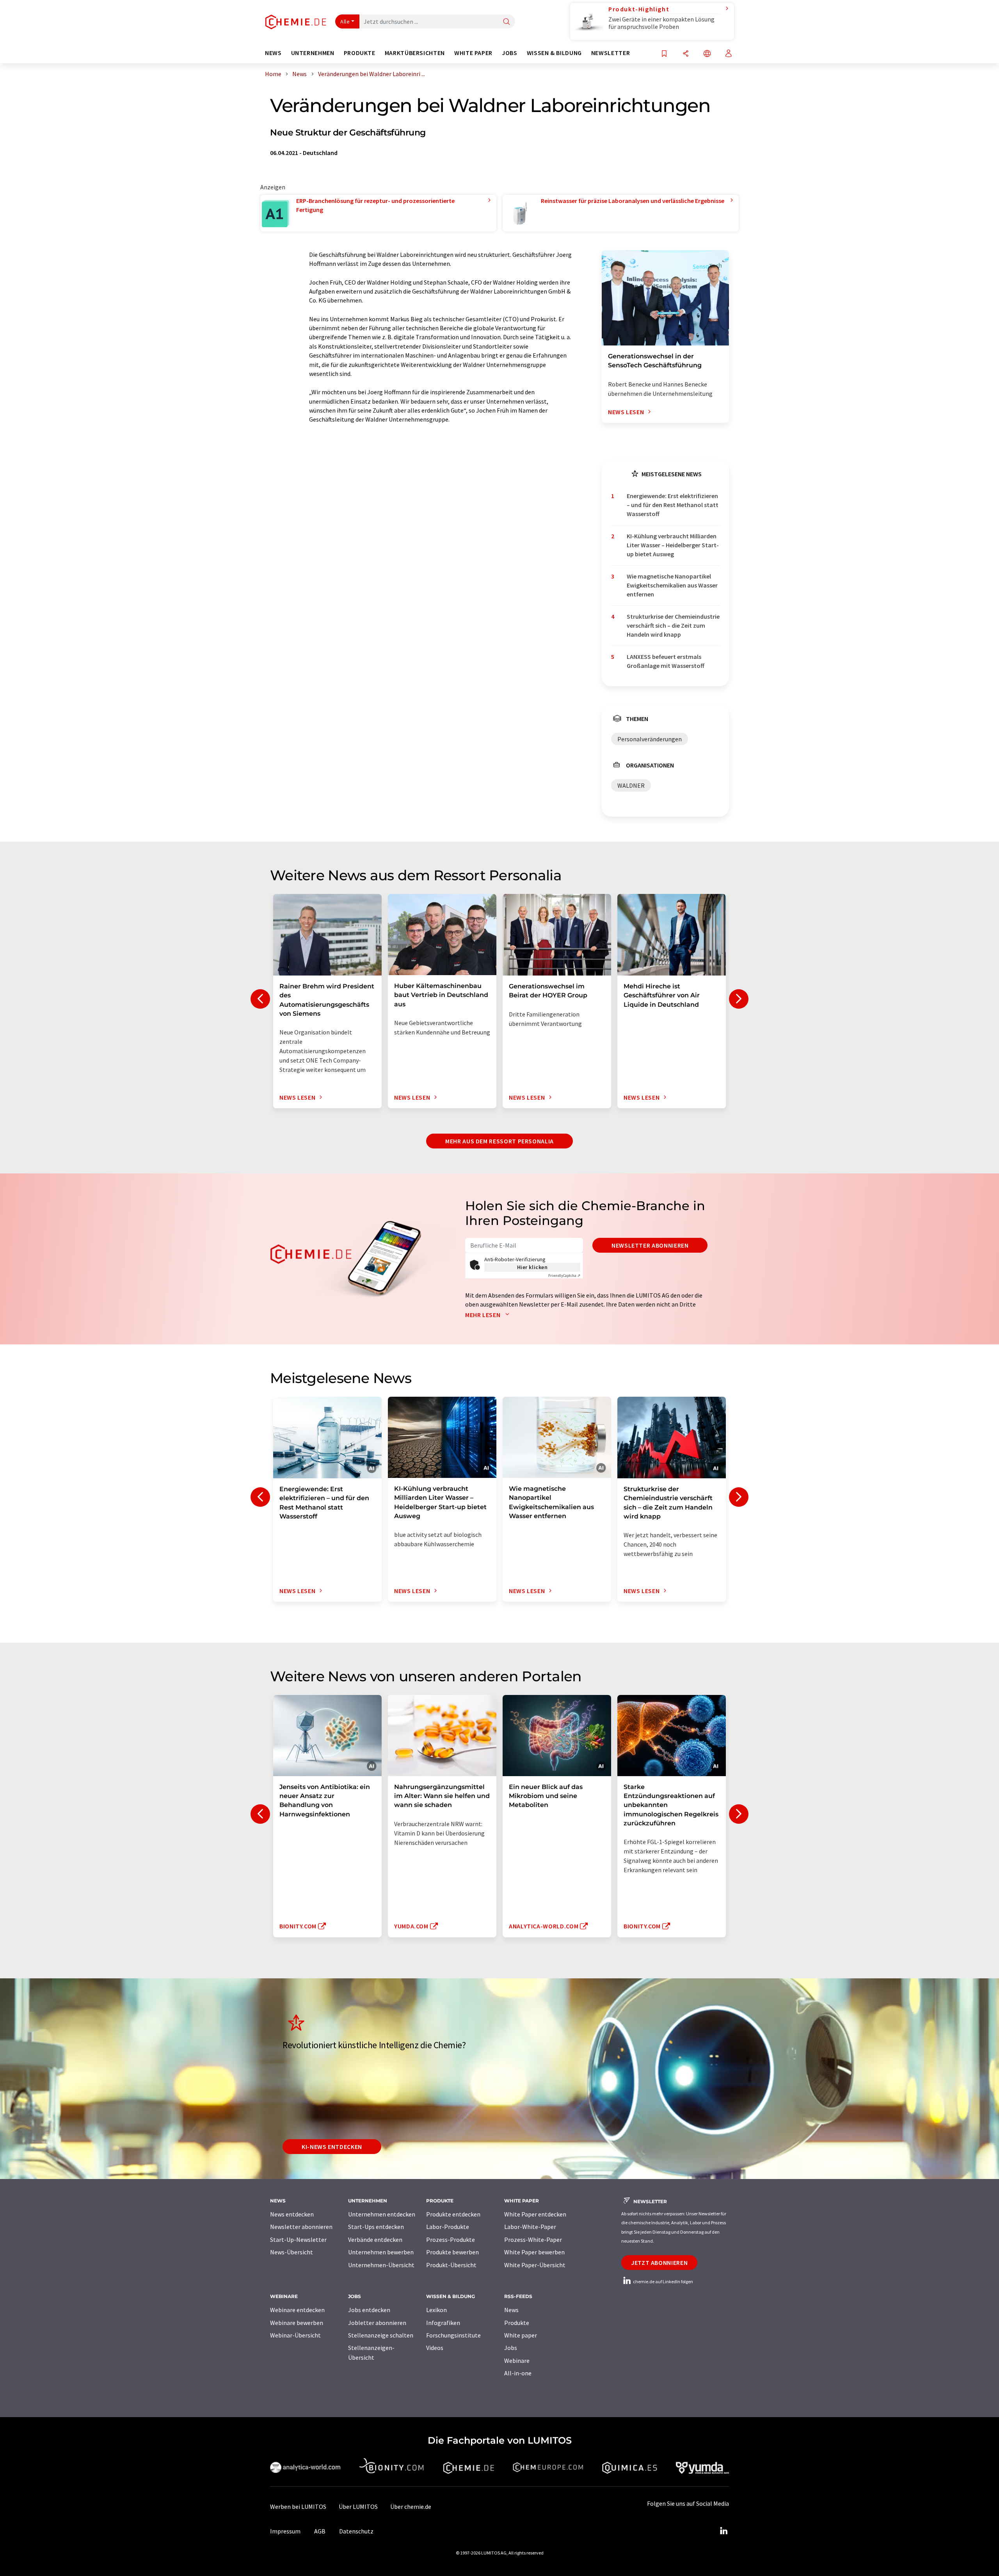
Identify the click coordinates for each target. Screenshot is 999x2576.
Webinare (517, 2361)
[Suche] (507, 22)
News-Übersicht (292, 2252)
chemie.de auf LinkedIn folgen (663, 2281)
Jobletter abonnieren (377, 2323)
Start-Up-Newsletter (298, 2240)
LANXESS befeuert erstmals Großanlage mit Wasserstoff (666, 661)
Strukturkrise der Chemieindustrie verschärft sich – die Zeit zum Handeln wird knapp (673, 626)
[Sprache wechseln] (707, 54)
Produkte (517, 2323)
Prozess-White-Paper (533, 2240)
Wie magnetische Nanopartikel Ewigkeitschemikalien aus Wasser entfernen (672, 585)
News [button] (273, 53)
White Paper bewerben (534, 2252)
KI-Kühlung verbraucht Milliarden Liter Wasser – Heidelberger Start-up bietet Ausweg (673, 545)
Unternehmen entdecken (382, 2214)
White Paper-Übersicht (535, 2265)
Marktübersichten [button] (415, 53)
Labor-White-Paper (530, 2227)
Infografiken (443, 2323)
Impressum (285, 2531)
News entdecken (292, 2214)
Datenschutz (356, 2531)
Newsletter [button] (611, 53)
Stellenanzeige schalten (381, 2335)
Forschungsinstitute (453, 2335)
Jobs (511, 2348)
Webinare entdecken (297, 2310)
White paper (521, 2335)
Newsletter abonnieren (650, 1245)
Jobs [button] (510, 53)
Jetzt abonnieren (659, 2263)
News (511, 2310)
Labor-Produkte (448, 2227)
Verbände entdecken (375, 2240)
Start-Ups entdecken (376, 2227)
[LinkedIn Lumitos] (723, 2531)
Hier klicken (532, 1267)
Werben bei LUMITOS (298, 2507)
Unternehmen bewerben (381, 2252)
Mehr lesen (484, 1315)
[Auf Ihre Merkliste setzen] (664, 54)
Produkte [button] (360, 53)
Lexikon (436, 2310)
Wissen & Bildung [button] (554, 53)
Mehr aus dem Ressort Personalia (499, 1141)
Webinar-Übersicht (295, 2335)
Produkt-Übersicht (451, 2265)
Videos (435, 2348)
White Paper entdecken (535, 2214)
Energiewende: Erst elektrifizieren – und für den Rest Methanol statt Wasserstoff (673, 505)
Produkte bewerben (452, 2252)
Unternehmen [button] (313, 53)
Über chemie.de (411, 2507)
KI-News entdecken (332, 2147)
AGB (320, 2531)
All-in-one (518, 2373)
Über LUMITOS (358, 2507)
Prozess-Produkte (451, 2240)
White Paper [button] (473, 53)
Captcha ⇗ (564, 1276)
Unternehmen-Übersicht (381, 2265)
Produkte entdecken (453, 2214)
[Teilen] (686, 54)
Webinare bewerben (297, 2323)
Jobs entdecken (369, 2310)
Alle (345, 21)
